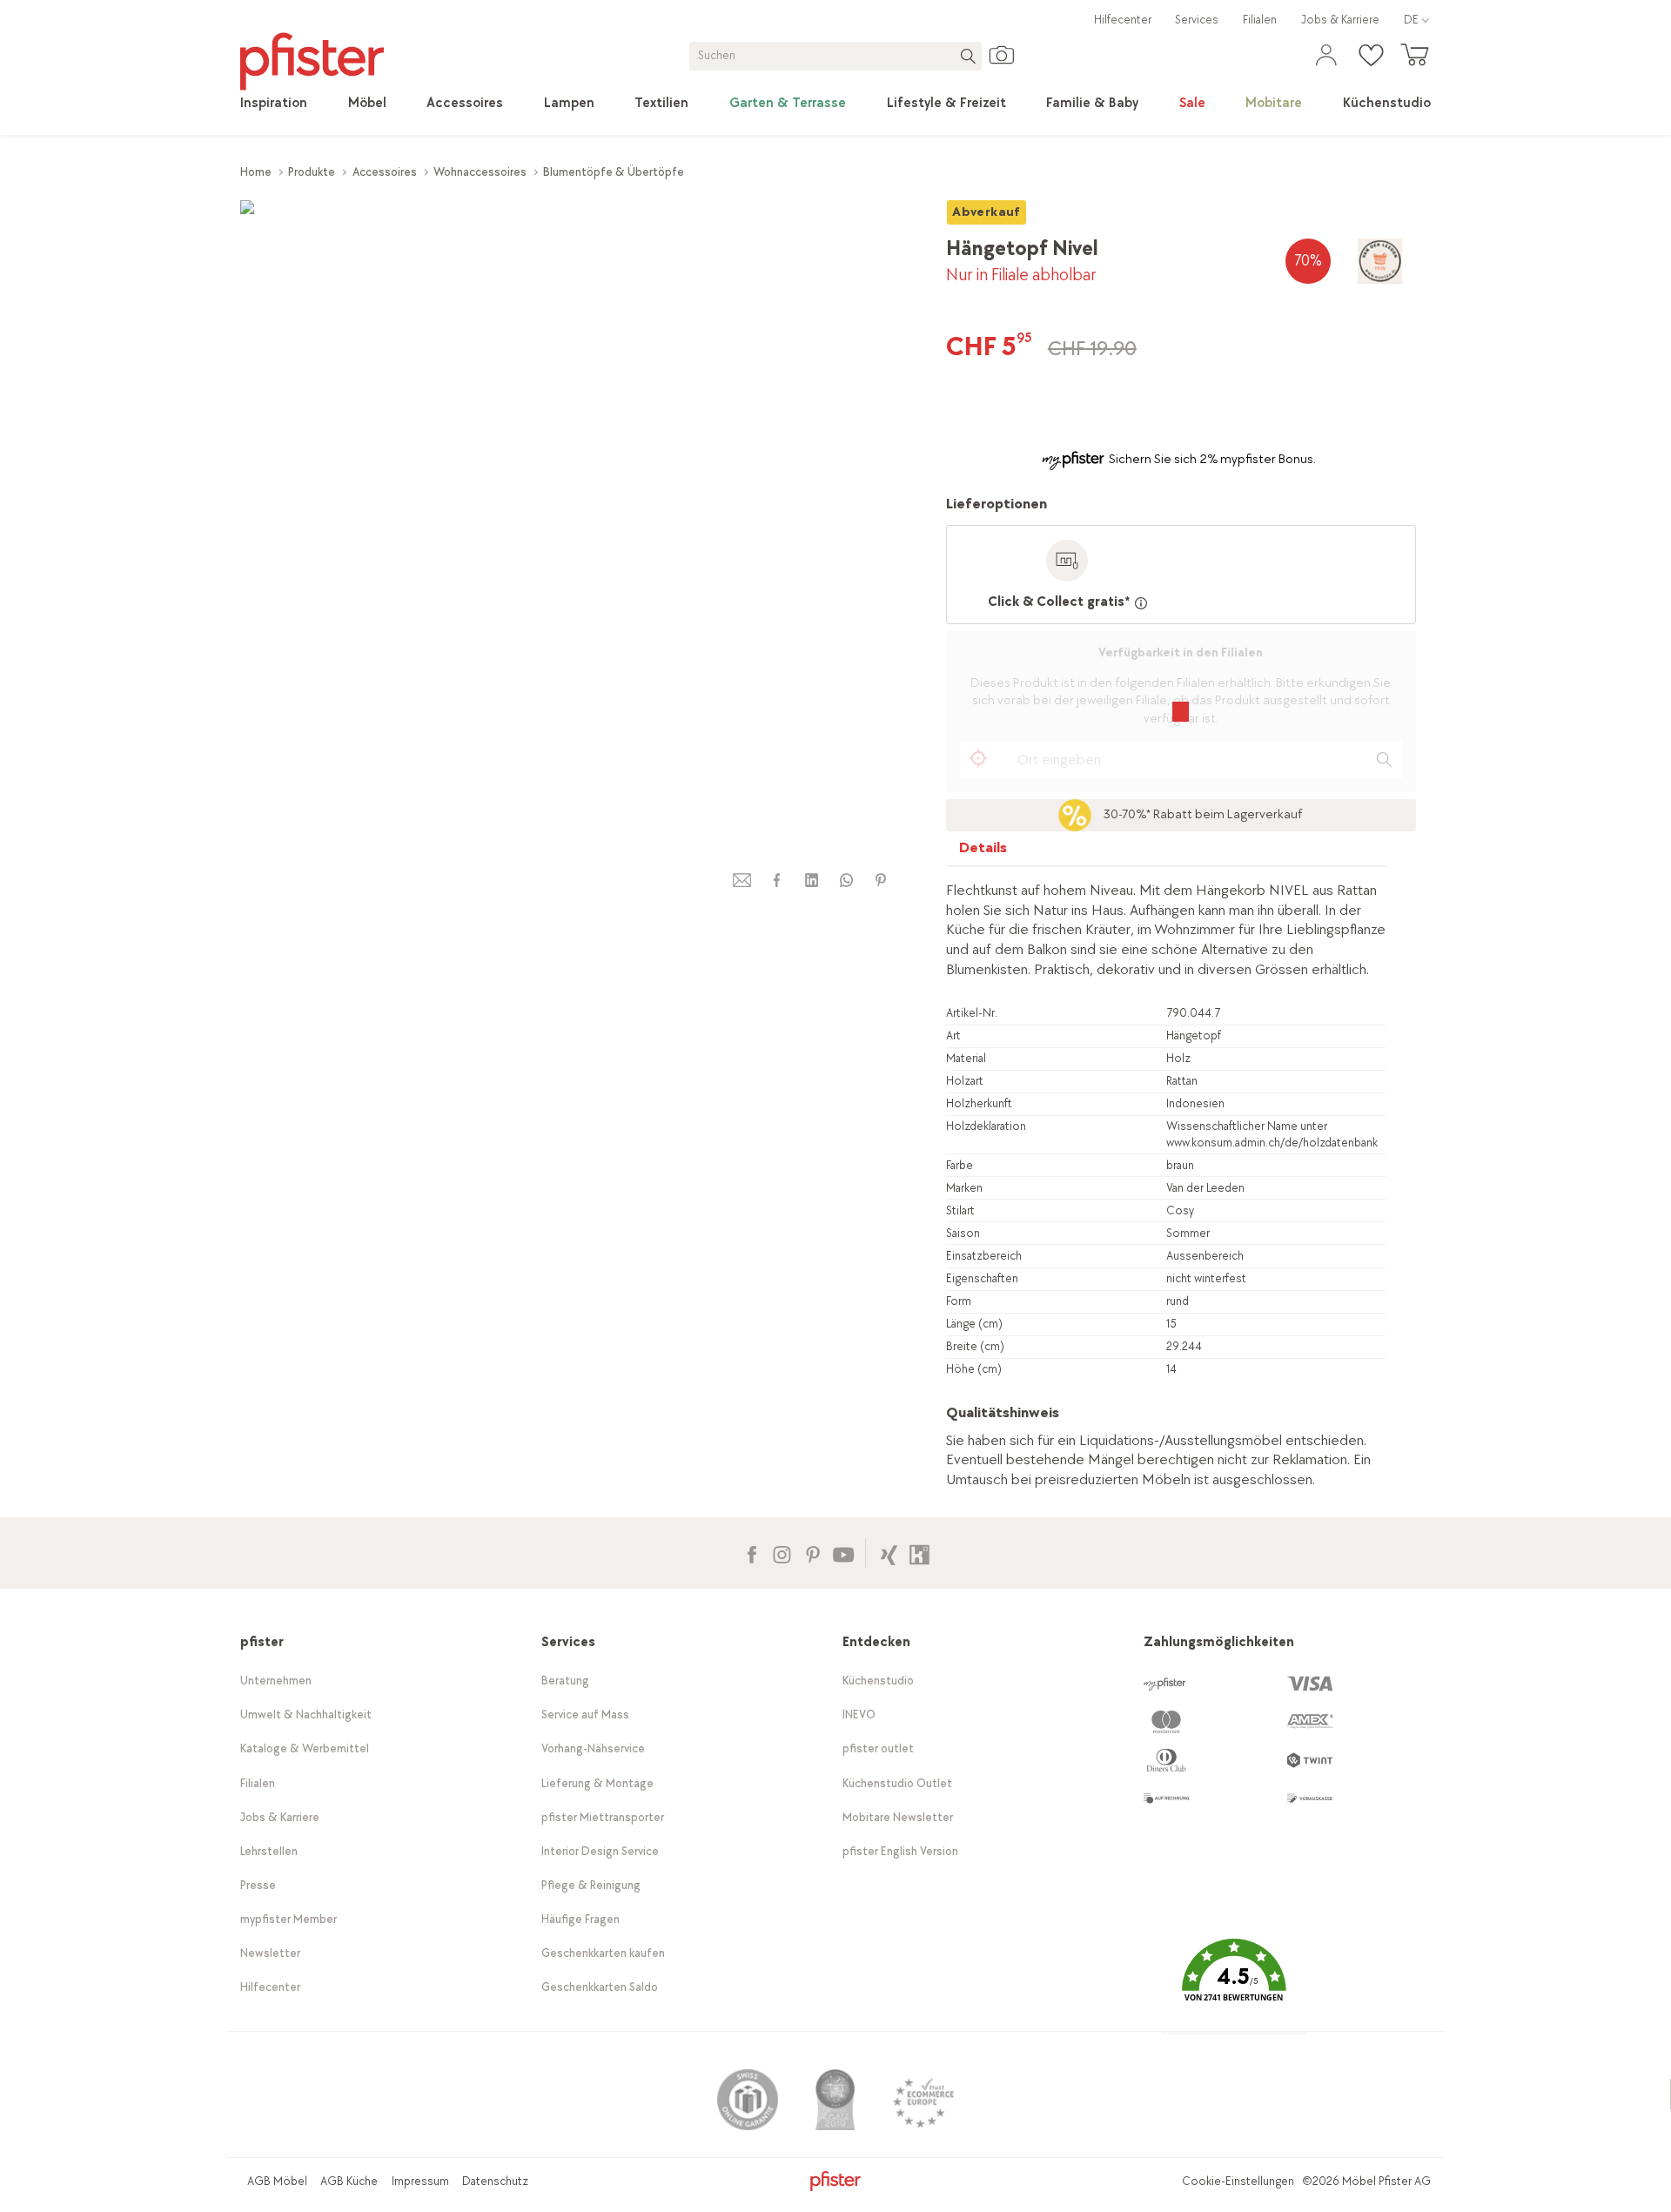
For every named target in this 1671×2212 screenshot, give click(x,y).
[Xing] (889, 1553)
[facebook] (776, 881)
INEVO (859, 1714)
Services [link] (1197, 20)
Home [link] (256, 172)
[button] (1234, 1983)
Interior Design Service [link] (600, 1851)
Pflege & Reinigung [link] (591, 1885)
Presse (258, 1885)
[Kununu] (919, 1553)
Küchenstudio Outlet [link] (897, 1783)
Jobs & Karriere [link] (1340, 20)
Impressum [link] (420, 2181)
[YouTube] (843, 1553)
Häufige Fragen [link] (580, 1919)
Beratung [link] (565, 1681)
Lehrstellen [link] (269, 1851)
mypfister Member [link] (289, 1919)
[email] (742, 881)
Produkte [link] (312, 172)
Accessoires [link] (385, 172)
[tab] (983, 852)
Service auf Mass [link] (585, 1714)
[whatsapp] (846, 881)
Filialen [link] (1260, 20)
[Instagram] (782, 1553)
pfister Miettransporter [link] (603, 1817)
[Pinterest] (812, 1553)
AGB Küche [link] (349, 2181)
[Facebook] (752, 1553)
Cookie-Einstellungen (1238, 2181)
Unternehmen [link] (276, 1681)
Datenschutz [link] (495, 2181)
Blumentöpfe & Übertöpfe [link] (614, 172)
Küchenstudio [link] (878, 1681)
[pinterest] (881, 881)
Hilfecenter (1123, 20)
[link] (274, 104)
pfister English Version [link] (900, 1851)
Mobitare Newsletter (898, 1817)
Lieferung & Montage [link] (597, 1783)
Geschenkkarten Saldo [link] (600, 1987)
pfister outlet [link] (878, 1748)
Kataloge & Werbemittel (305, 1748)
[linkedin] (811, 881)
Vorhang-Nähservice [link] (593, 1748)
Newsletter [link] (270, 1953)
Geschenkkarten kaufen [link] (603, 1953)
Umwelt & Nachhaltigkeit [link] (306, 1714)
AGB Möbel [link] (277, 2181)
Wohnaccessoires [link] (480, 172)
